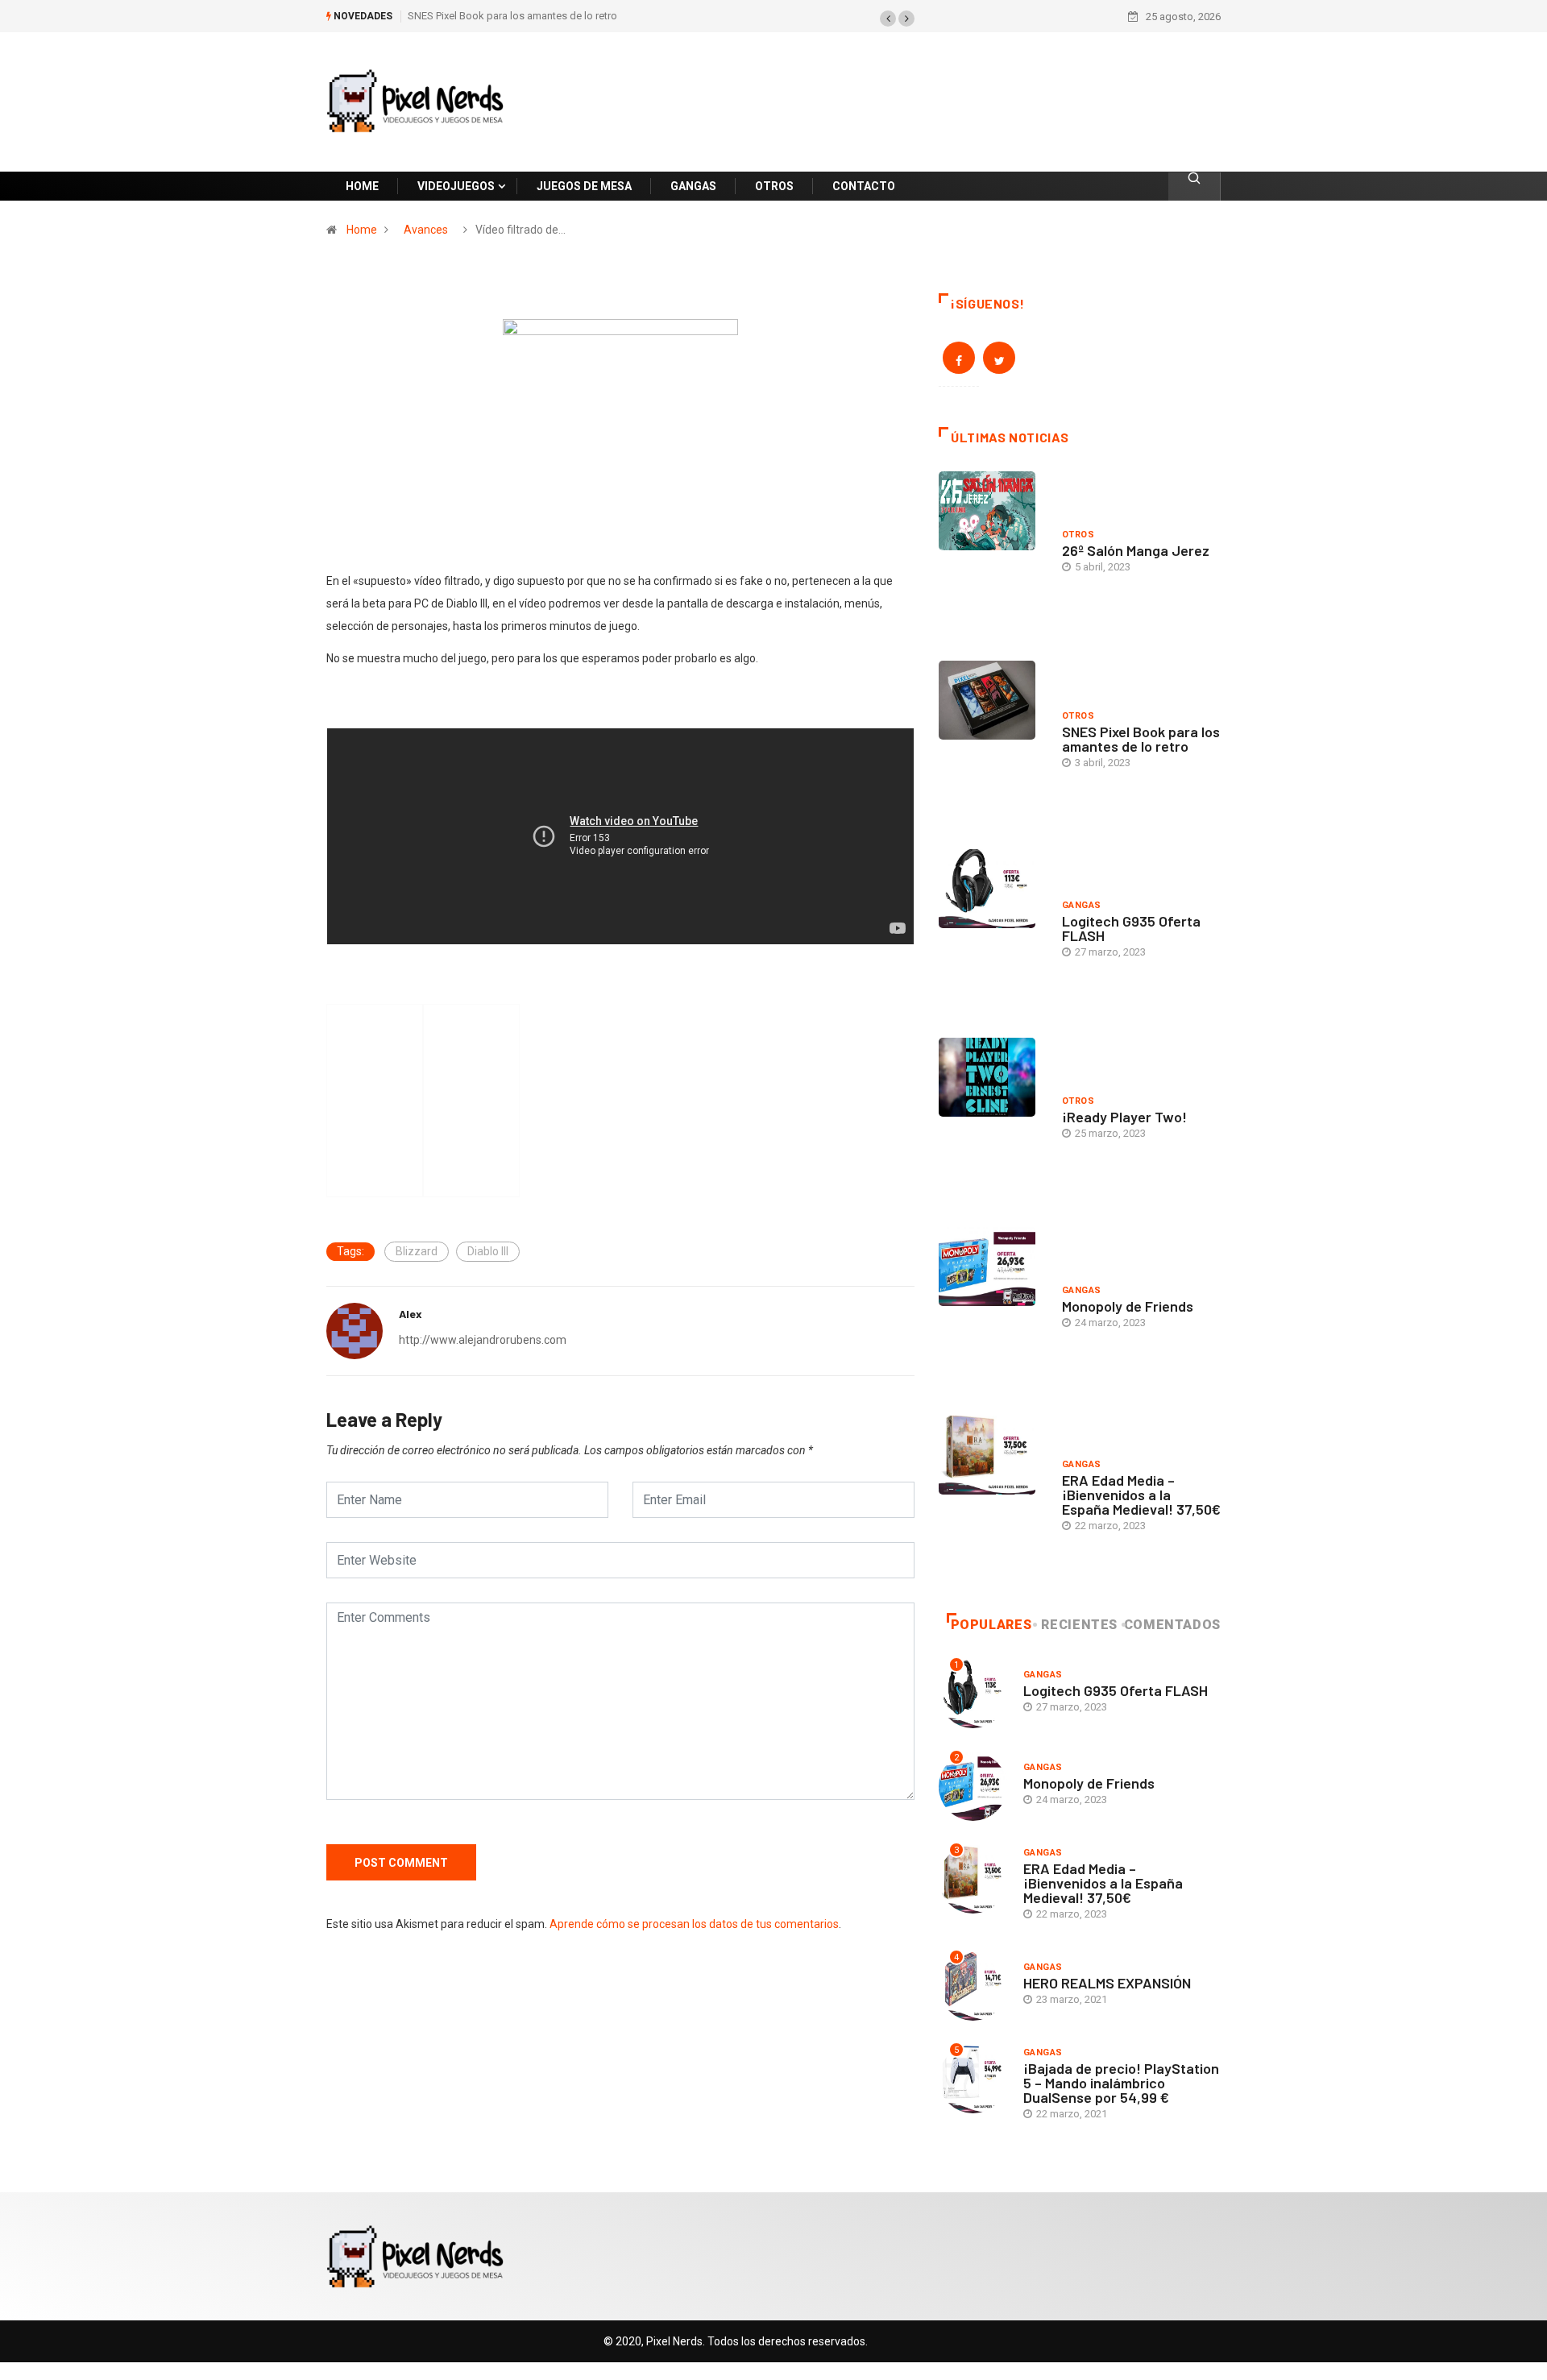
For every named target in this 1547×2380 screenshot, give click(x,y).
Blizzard (417, 1251)
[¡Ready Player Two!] (992, 1120)
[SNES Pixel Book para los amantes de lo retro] (992, 743)
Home (362, 230)
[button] (888, 19)
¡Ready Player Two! (1124, 1117)
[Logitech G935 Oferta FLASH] (992, 931)
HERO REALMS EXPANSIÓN (1107, 1983)
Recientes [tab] (1079, 1625)
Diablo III (488, 1251)
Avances (426, 230)
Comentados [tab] (1172, 1625)
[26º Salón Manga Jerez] (992, 554)
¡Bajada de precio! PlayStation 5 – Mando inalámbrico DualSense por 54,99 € (1121, 2083)
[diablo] (620, 415)
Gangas (1082, 905)
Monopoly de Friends (1128, 1306)
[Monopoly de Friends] (992, 1309)
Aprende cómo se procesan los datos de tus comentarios (694, 1924)
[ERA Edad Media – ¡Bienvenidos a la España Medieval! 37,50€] (992, 1498)
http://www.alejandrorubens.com (483, 1340)
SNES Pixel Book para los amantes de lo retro (512, 16)
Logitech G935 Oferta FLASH (1131, 928)
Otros (1078, 535)
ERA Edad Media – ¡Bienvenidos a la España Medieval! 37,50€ (1141, 1495)
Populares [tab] (991, 1625)
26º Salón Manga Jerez (1136, 550)
